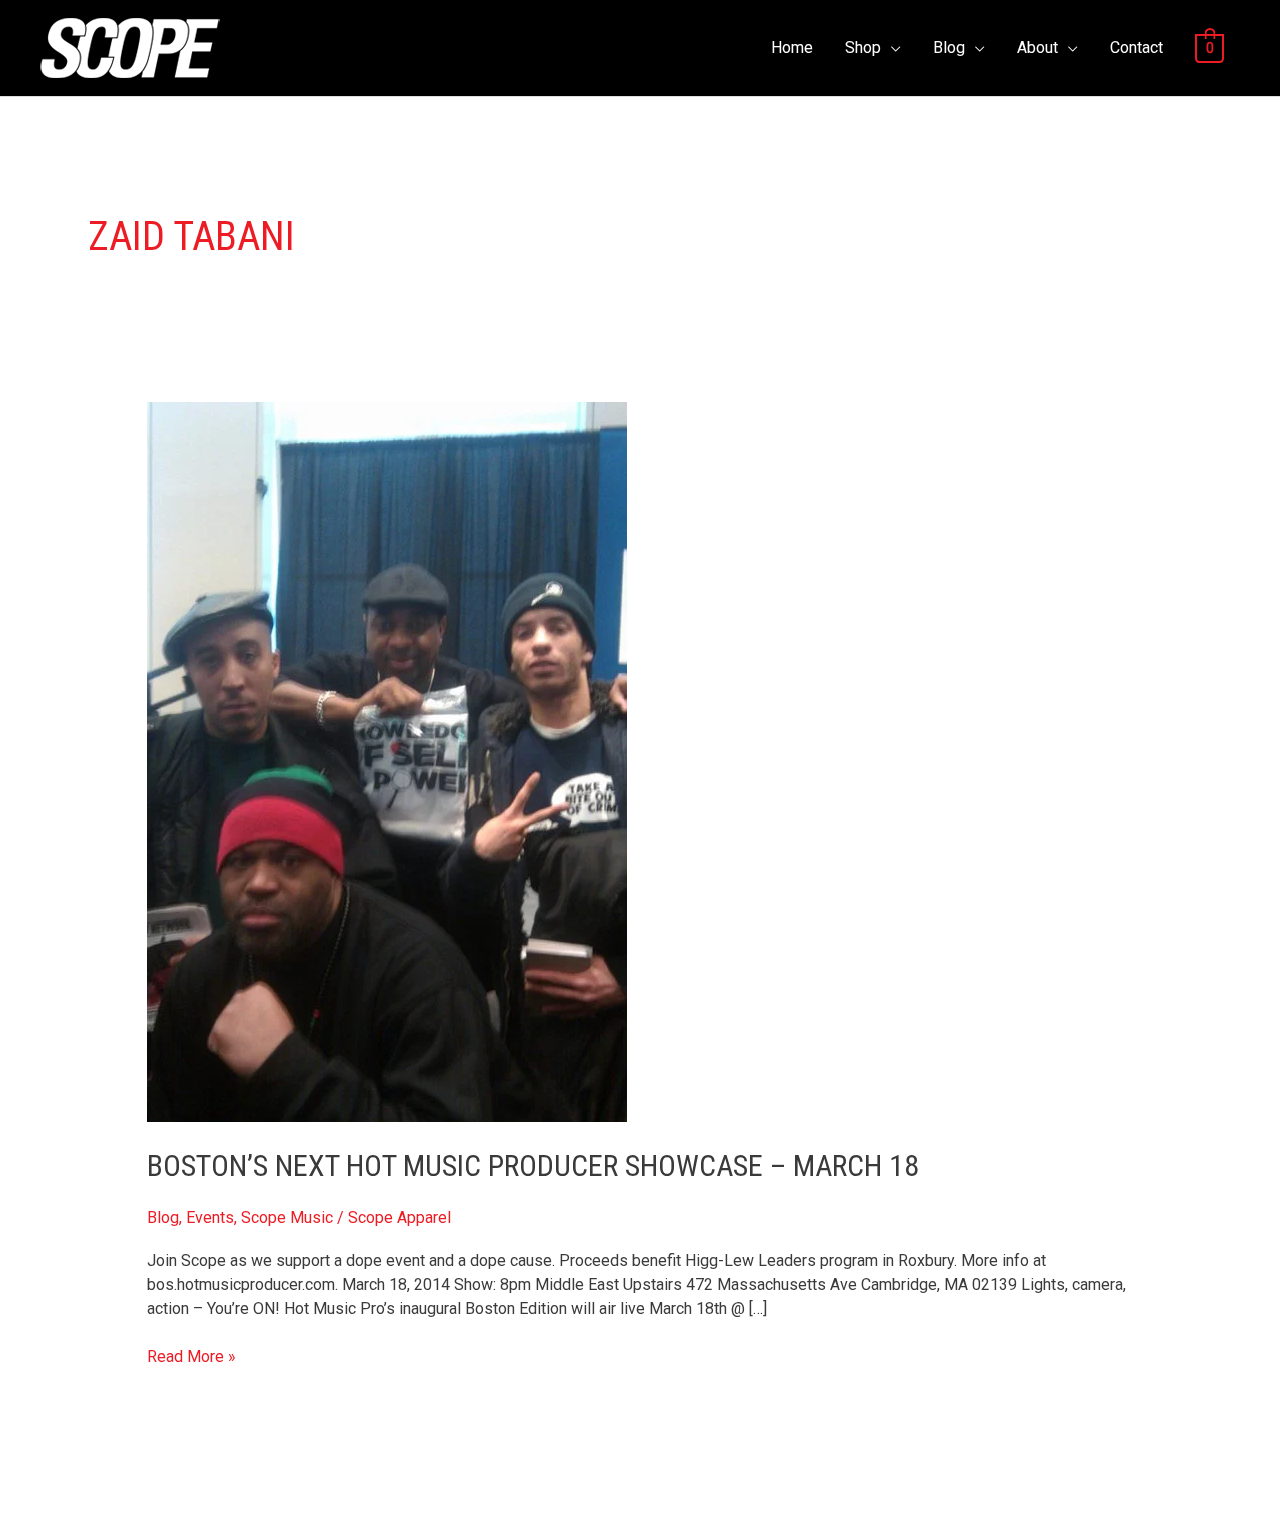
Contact (1136, 47)
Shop (863, 47)
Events (210, 1217)
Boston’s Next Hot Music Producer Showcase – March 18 (533, 1165)
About (1037, 47)
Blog (949, 47)
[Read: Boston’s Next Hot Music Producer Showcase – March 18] (387, 761)
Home (792, 47)
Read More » (191, 1355)
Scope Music (287, 1217)
